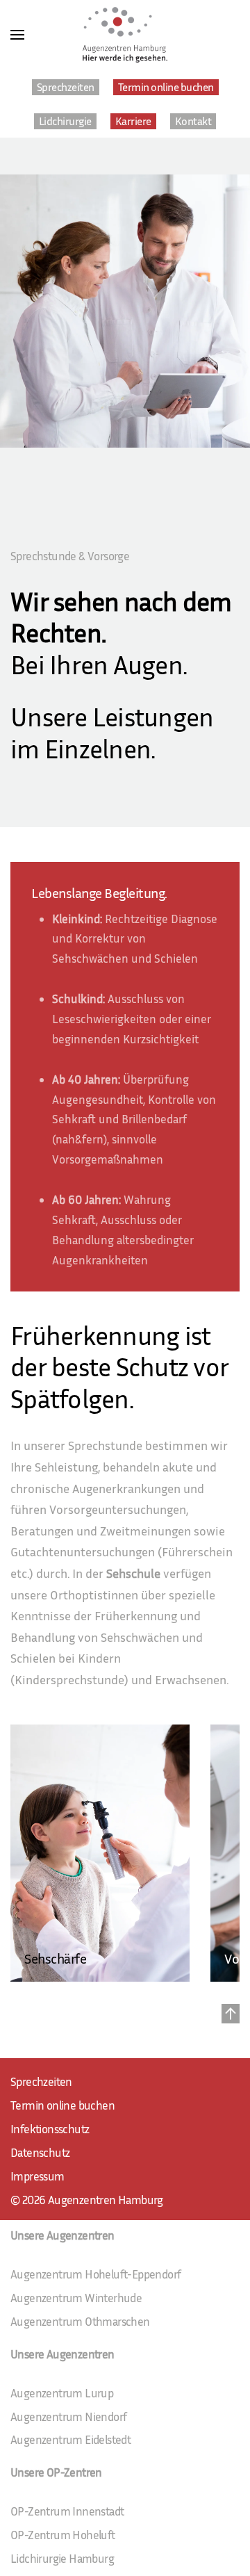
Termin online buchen (166, 87)
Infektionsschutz (50, 2129)
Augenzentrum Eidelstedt (70, 2439)
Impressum (37, 2176)
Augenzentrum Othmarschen (80, 2321)
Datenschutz (40, 2152)
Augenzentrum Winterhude (76, 2298)
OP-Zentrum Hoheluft (63, 2535)
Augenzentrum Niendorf (68, 2416)
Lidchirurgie (65, 121)
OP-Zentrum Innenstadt (67, 2511)
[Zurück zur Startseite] (125, 35)
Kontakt (193, 121)
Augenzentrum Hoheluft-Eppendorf (95, 2274)
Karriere (133, 121)
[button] (17, 35)
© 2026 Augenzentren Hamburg (87, 2200)
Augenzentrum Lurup (62, 2393)
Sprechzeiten (66, 87)
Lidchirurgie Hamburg (62, 2558)
